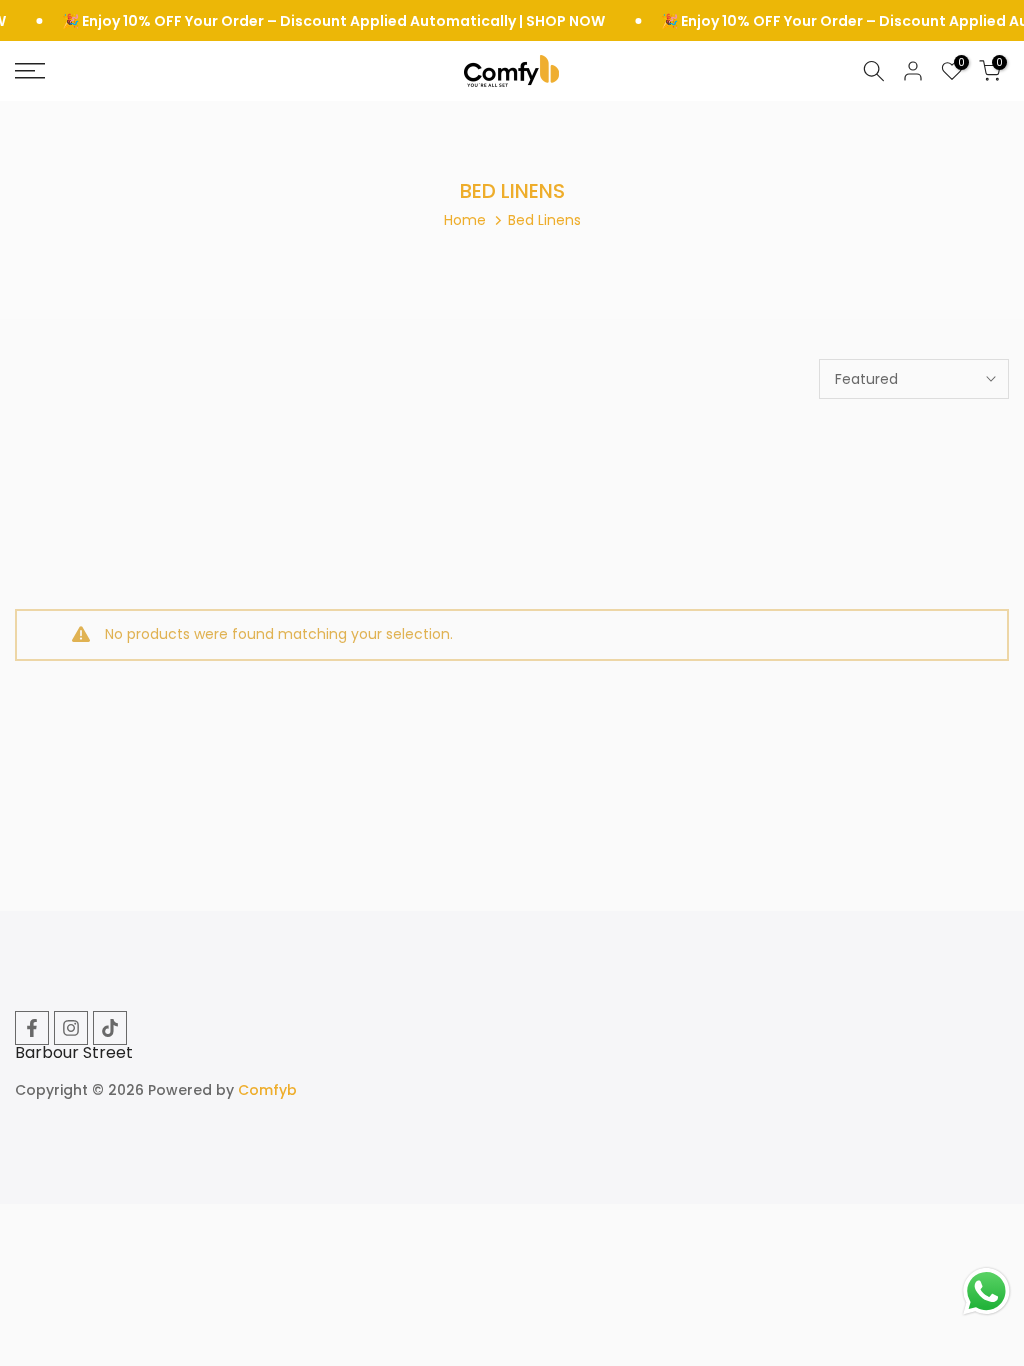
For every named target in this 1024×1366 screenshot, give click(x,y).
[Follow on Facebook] (32, 1028)
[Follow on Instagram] (71, 1028)
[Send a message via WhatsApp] (986, 1291)
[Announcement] (298, 21)
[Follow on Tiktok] (110, 1028)
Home (465, 220)
